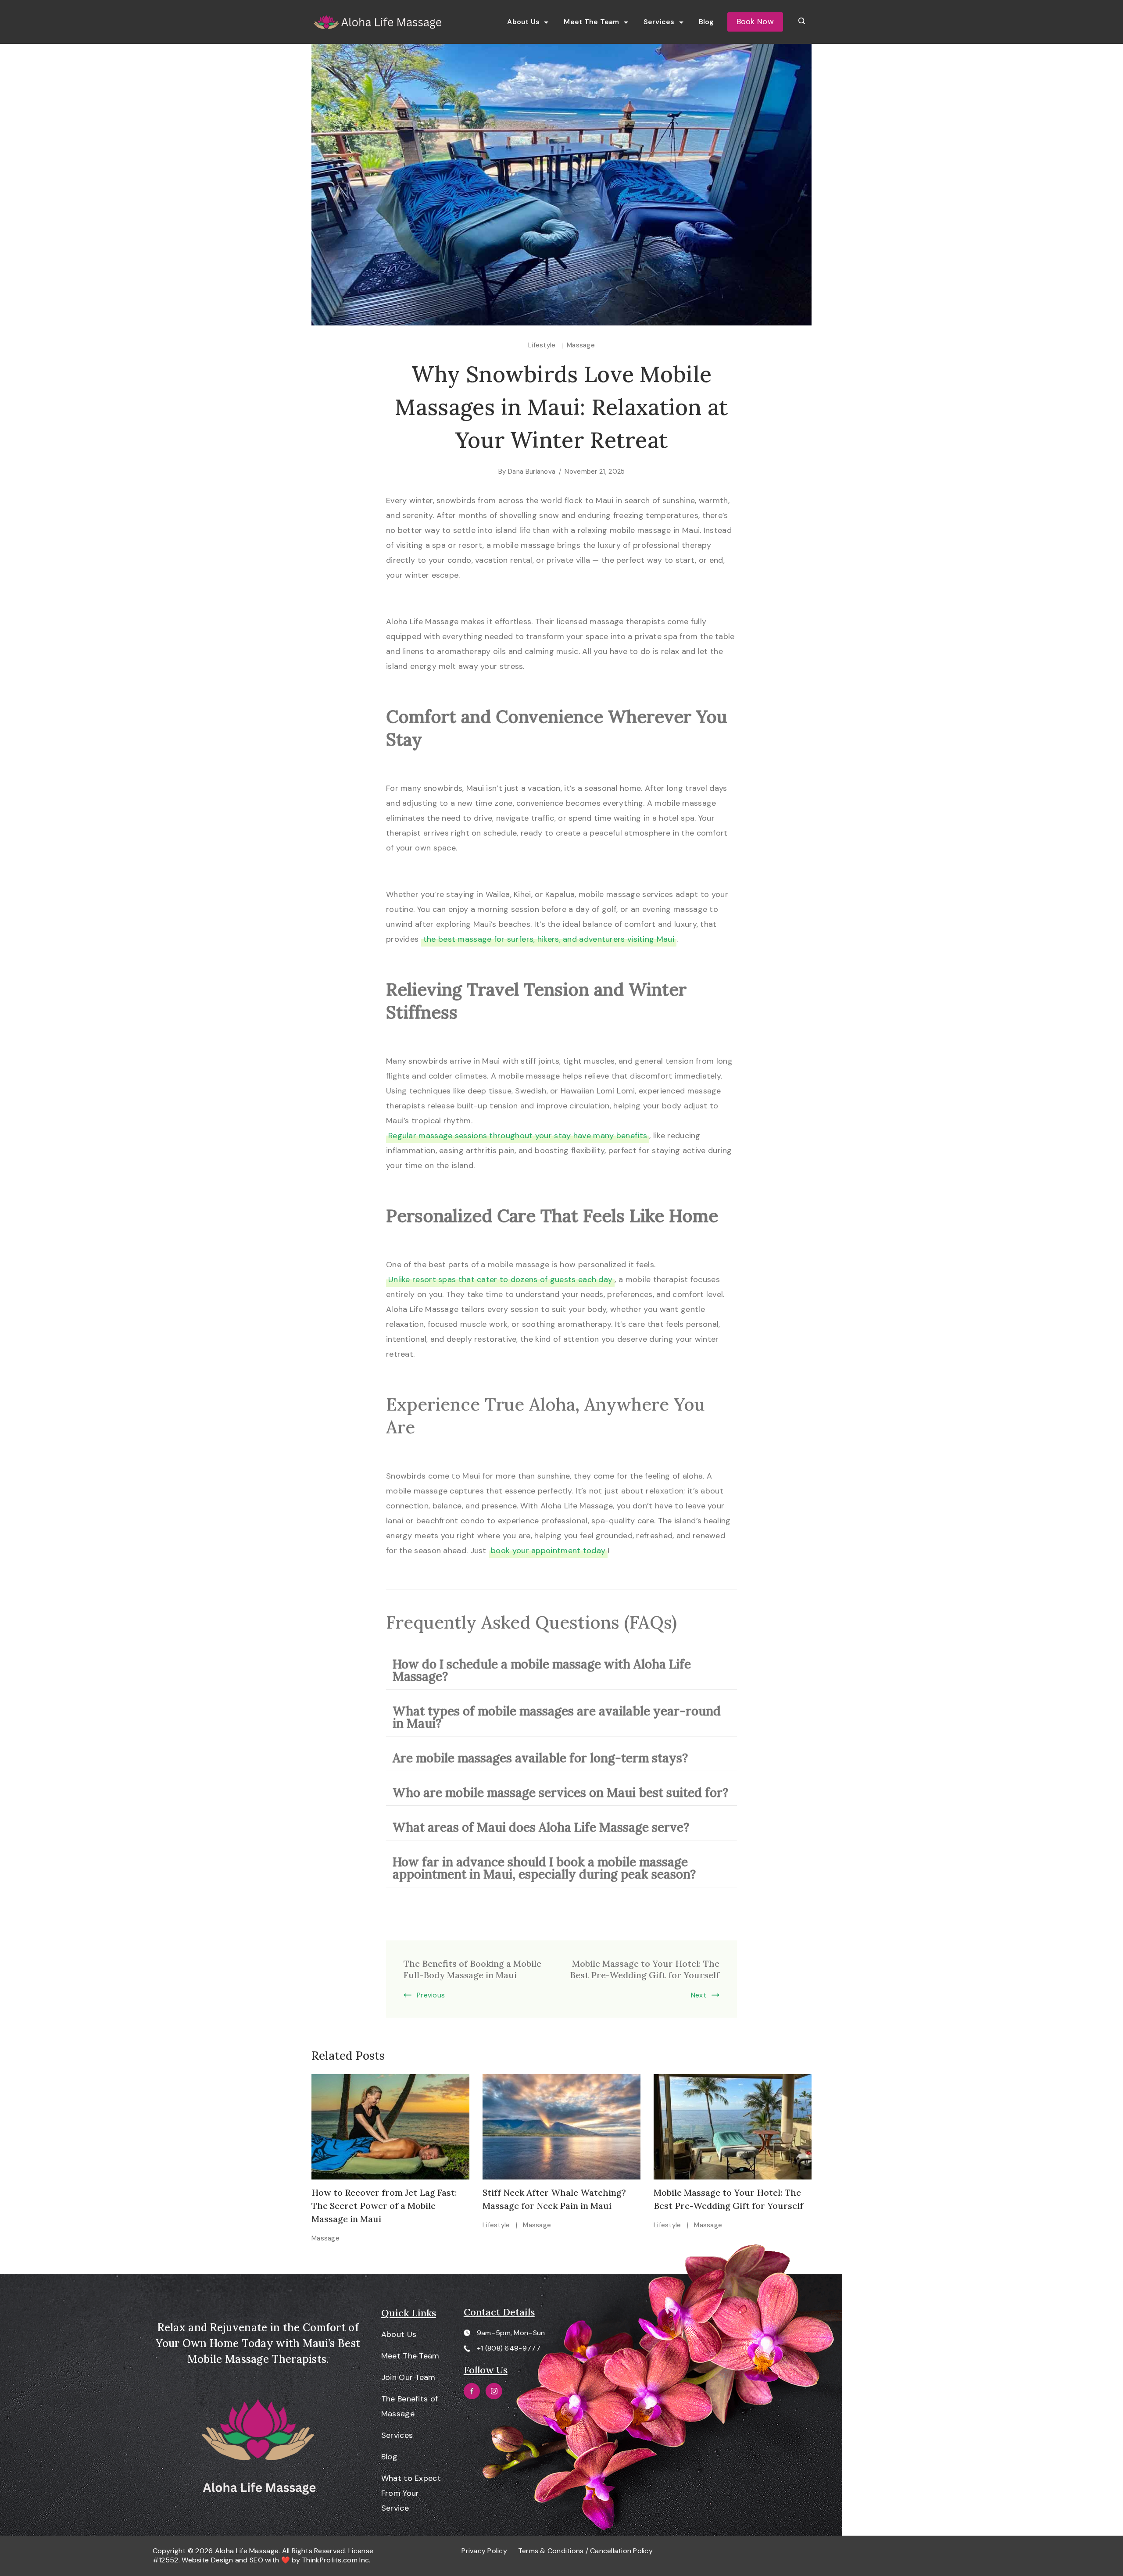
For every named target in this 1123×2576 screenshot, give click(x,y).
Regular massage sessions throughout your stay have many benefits (518, 1136)
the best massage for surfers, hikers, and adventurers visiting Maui (549, 939)
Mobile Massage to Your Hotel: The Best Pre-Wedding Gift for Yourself (645, 1969)
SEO (256, 2560)
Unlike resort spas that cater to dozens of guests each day (500, 1279)
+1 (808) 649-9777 (509, 2348)
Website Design (207, 2560)
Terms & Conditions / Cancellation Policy (585, 2551)
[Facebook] (472, 2391)
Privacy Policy (484, 2551)
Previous (431, 1995)
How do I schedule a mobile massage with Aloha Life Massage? (542, 1670)
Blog (706, 22)
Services (659, 22)
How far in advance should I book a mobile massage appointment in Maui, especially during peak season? (544, 1868)
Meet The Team (591, 22)
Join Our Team (408, 2377)
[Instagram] (494, 2391)
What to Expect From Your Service (411, 2493)
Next (699, 1995)
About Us (523, 22)
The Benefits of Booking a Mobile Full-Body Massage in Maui (472, 1969)
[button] (561, 1670)
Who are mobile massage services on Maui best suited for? (560, 1793)
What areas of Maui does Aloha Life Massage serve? (541, 1827)
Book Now (755, 21)
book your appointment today (548, 1551)
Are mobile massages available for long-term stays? (540, 1758)
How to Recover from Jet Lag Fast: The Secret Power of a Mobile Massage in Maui (384, 2206)
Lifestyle (543, 345)
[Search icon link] (802, 22)
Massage (581, 345)
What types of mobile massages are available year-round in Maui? (557, 1717)
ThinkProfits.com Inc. (336, 2560)
